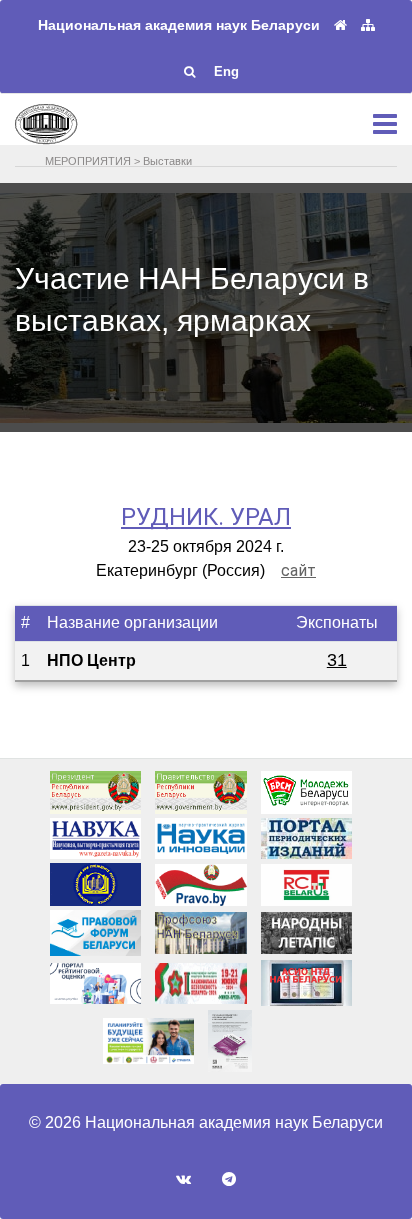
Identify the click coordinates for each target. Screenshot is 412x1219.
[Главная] (340, 25)
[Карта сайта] (368, 25)
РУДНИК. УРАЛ (206, 517)
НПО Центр (91, 660)
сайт (298, 570)
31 (337, 660)
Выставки (167, 161)
